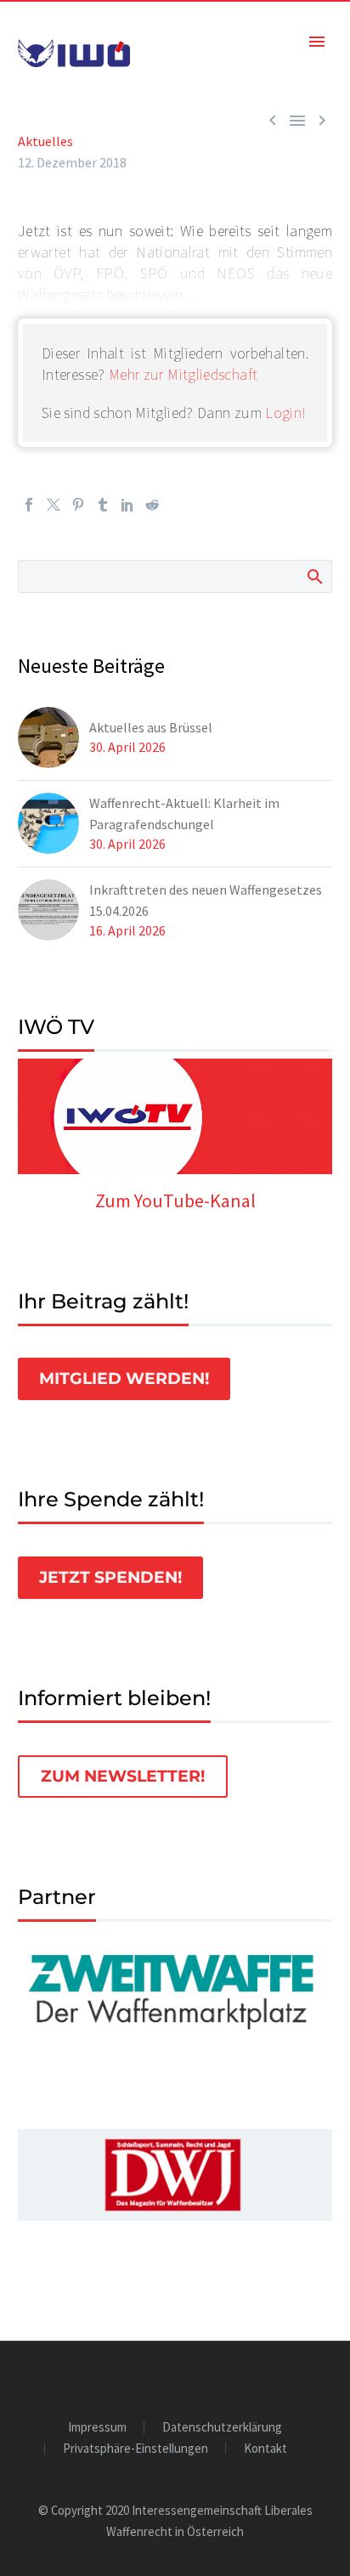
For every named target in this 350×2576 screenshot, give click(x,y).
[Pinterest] (78, 505)
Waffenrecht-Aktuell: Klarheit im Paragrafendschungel (184, 813)
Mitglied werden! (124, 1378)
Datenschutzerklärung (222, 2428)
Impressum (97, 2428)
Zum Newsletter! (123, 1776)
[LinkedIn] (127, 505)
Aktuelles (45, 141)
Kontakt (265, 2449)
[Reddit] (152, 505)
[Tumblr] (103, 505)
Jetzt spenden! (110, 1577)
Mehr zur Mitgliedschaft (183, 374)
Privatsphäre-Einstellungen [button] (135, 2449)
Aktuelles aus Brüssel (151, 727)
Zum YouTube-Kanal (175, 1200)
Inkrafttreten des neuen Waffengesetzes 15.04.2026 (206, 900)
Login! (285, 412)
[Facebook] (29, 505)
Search (314, 576)
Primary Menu (317, 42)
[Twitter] (54, 505)
